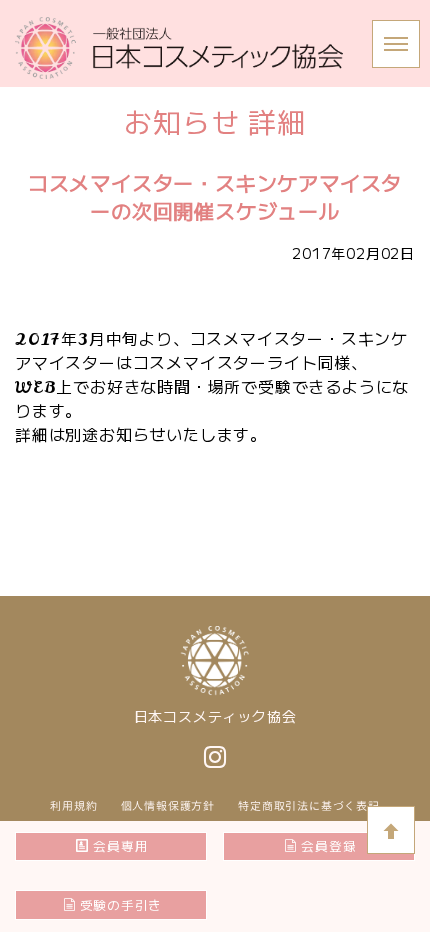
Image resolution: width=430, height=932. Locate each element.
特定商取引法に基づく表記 (309, 806)
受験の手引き (121, 904)
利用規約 (73, 806)
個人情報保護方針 (168, 806)
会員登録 (328, 845)
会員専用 (120, 845)
